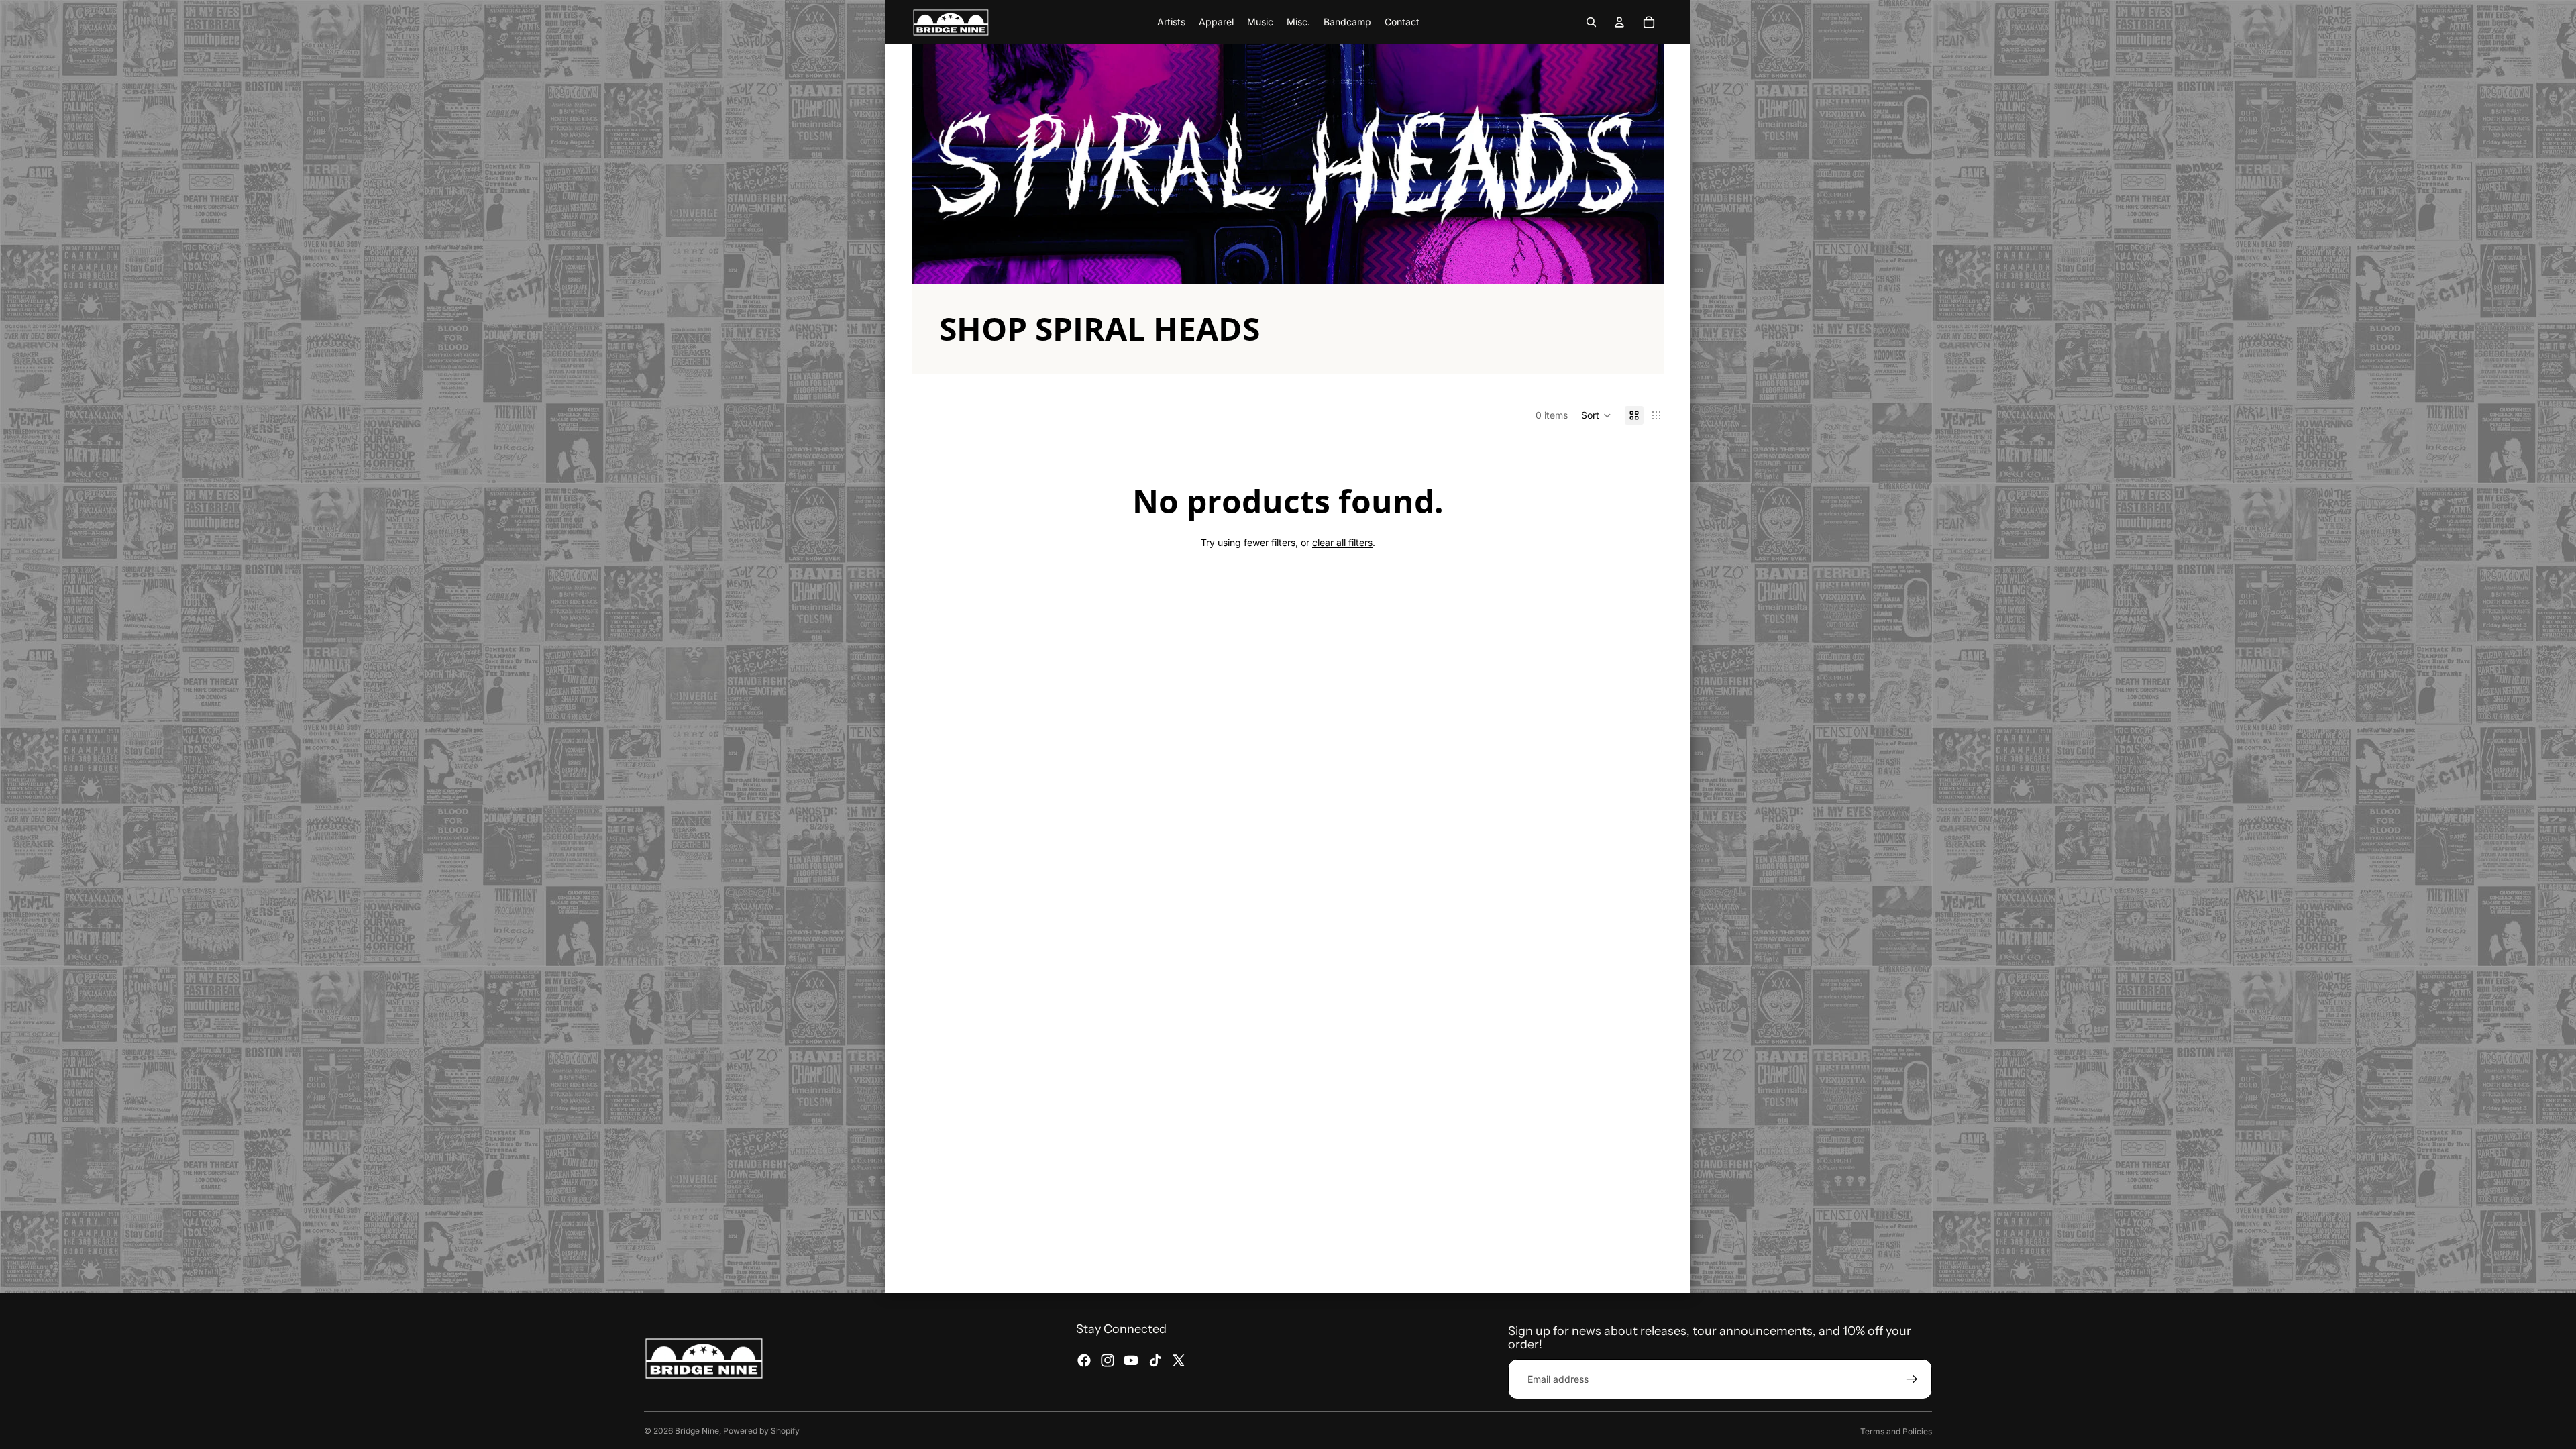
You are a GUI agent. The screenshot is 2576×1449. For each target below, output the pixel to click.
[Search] (1591, 22)
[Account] (1619, 22)
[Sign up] (1912, 1379)
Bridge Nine (697, 1431)
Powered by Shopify (761, 1431)
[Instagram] (1108, 1360)
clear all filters (1342, 542)
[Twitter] (1179, 1360)
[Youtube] (1131, 1360)
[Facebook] (1084, 1360)
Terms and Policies (1896, 1431)
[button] (1596, 415)
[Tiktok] (1155, 1360)
